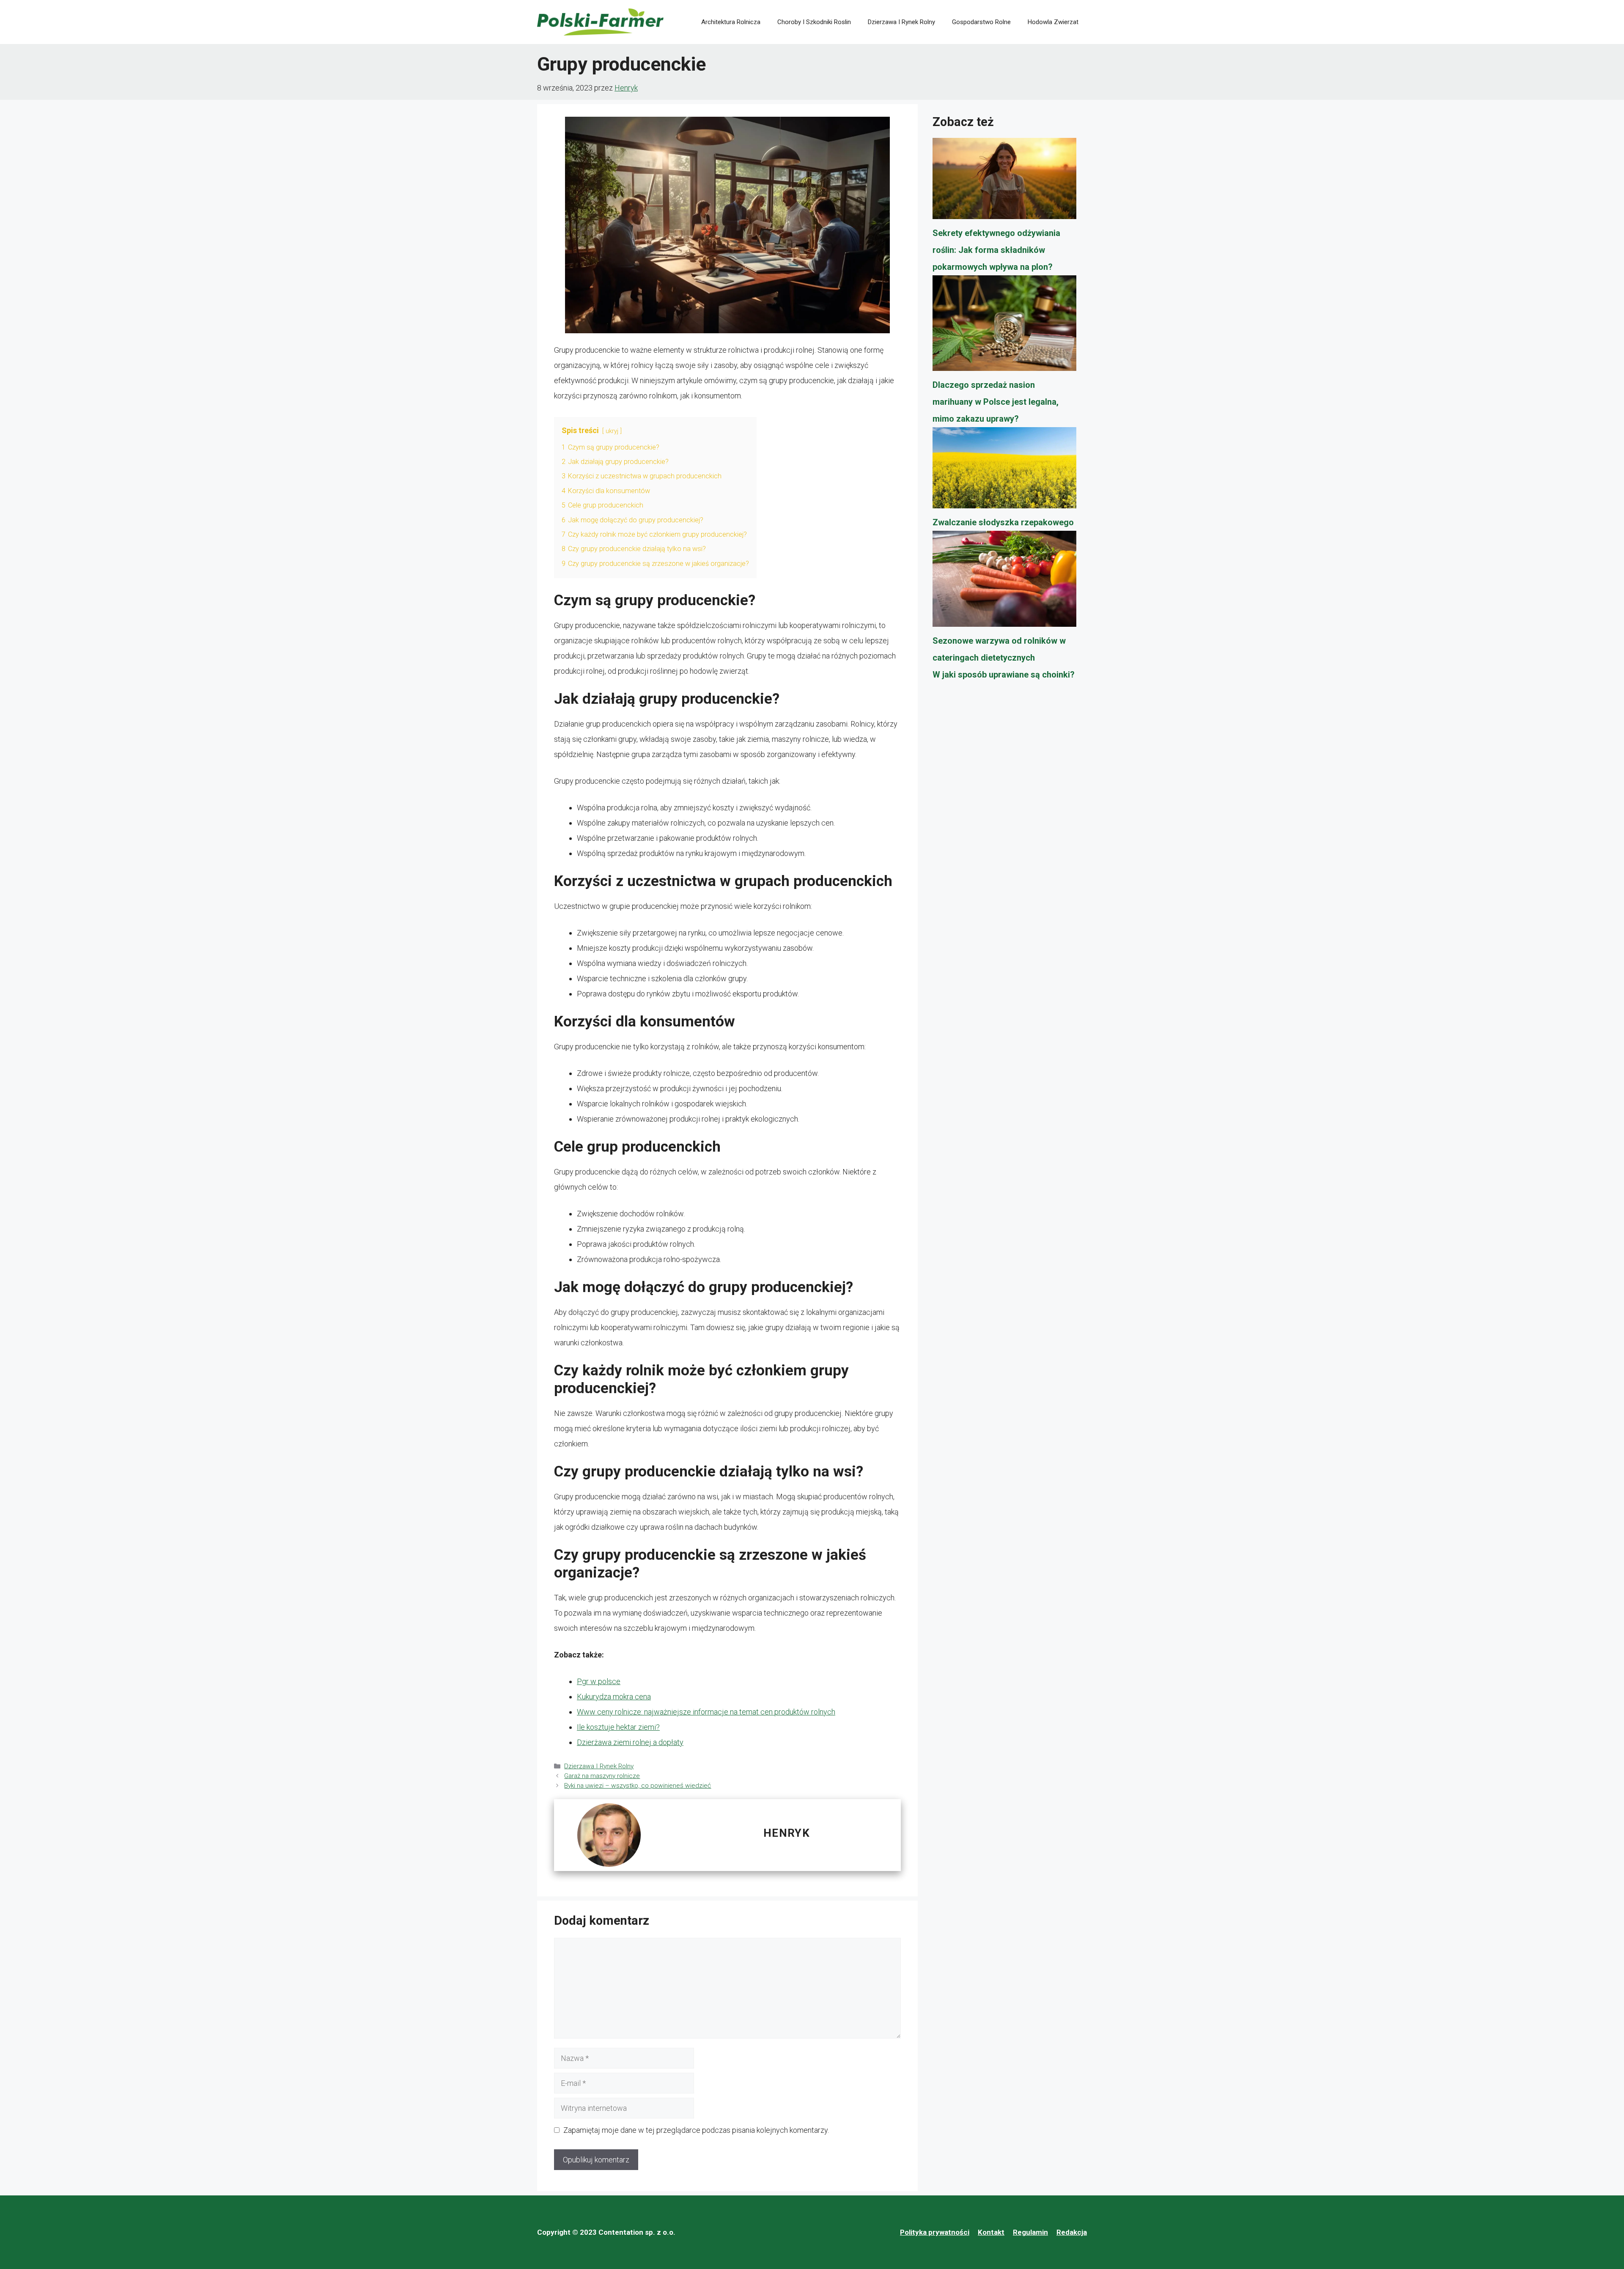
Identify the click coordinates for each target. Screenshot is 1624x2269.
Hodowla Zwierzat (1053, 22)
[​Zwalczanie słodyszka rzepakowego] (1004, 471)
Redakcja (1072, 2232)
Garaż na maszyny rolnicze (602, 1776)
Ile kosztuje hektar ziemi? (618, 1727)
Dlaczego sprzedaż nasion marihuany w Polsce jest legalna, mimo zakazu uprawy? (996, 402)
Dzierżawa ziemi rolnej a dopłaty (630, 1742)
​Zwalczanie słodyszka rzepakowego (1003, 522)
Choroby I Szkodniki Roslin (814, 22)
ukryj (612, 431)
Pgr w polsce (599, 1681)
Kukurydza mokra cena (614, 1697)
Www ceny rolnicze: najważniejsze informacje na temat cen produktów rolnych (706, 1712)
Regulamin (1030, 2232)
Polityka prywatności (935, 2232)
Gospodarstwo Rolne (981, 22)
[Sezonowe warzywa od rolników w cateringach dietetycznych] (1004, 582)
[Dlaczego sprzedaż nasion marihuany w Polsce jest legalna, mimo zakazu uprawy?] (1004, 326)
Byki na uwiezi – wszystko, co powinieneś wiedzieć (638, 1786)
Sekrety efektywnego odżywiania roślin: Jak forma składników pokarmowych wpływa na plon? (996, 250)
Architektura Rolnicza (731, 22)
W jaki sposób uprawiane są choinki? (1004, 675)
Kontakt (991, 2232)
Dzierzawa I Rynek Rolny (901, 22)
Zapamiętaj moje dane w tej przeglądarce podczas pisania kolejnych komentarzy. (696, 2130)
